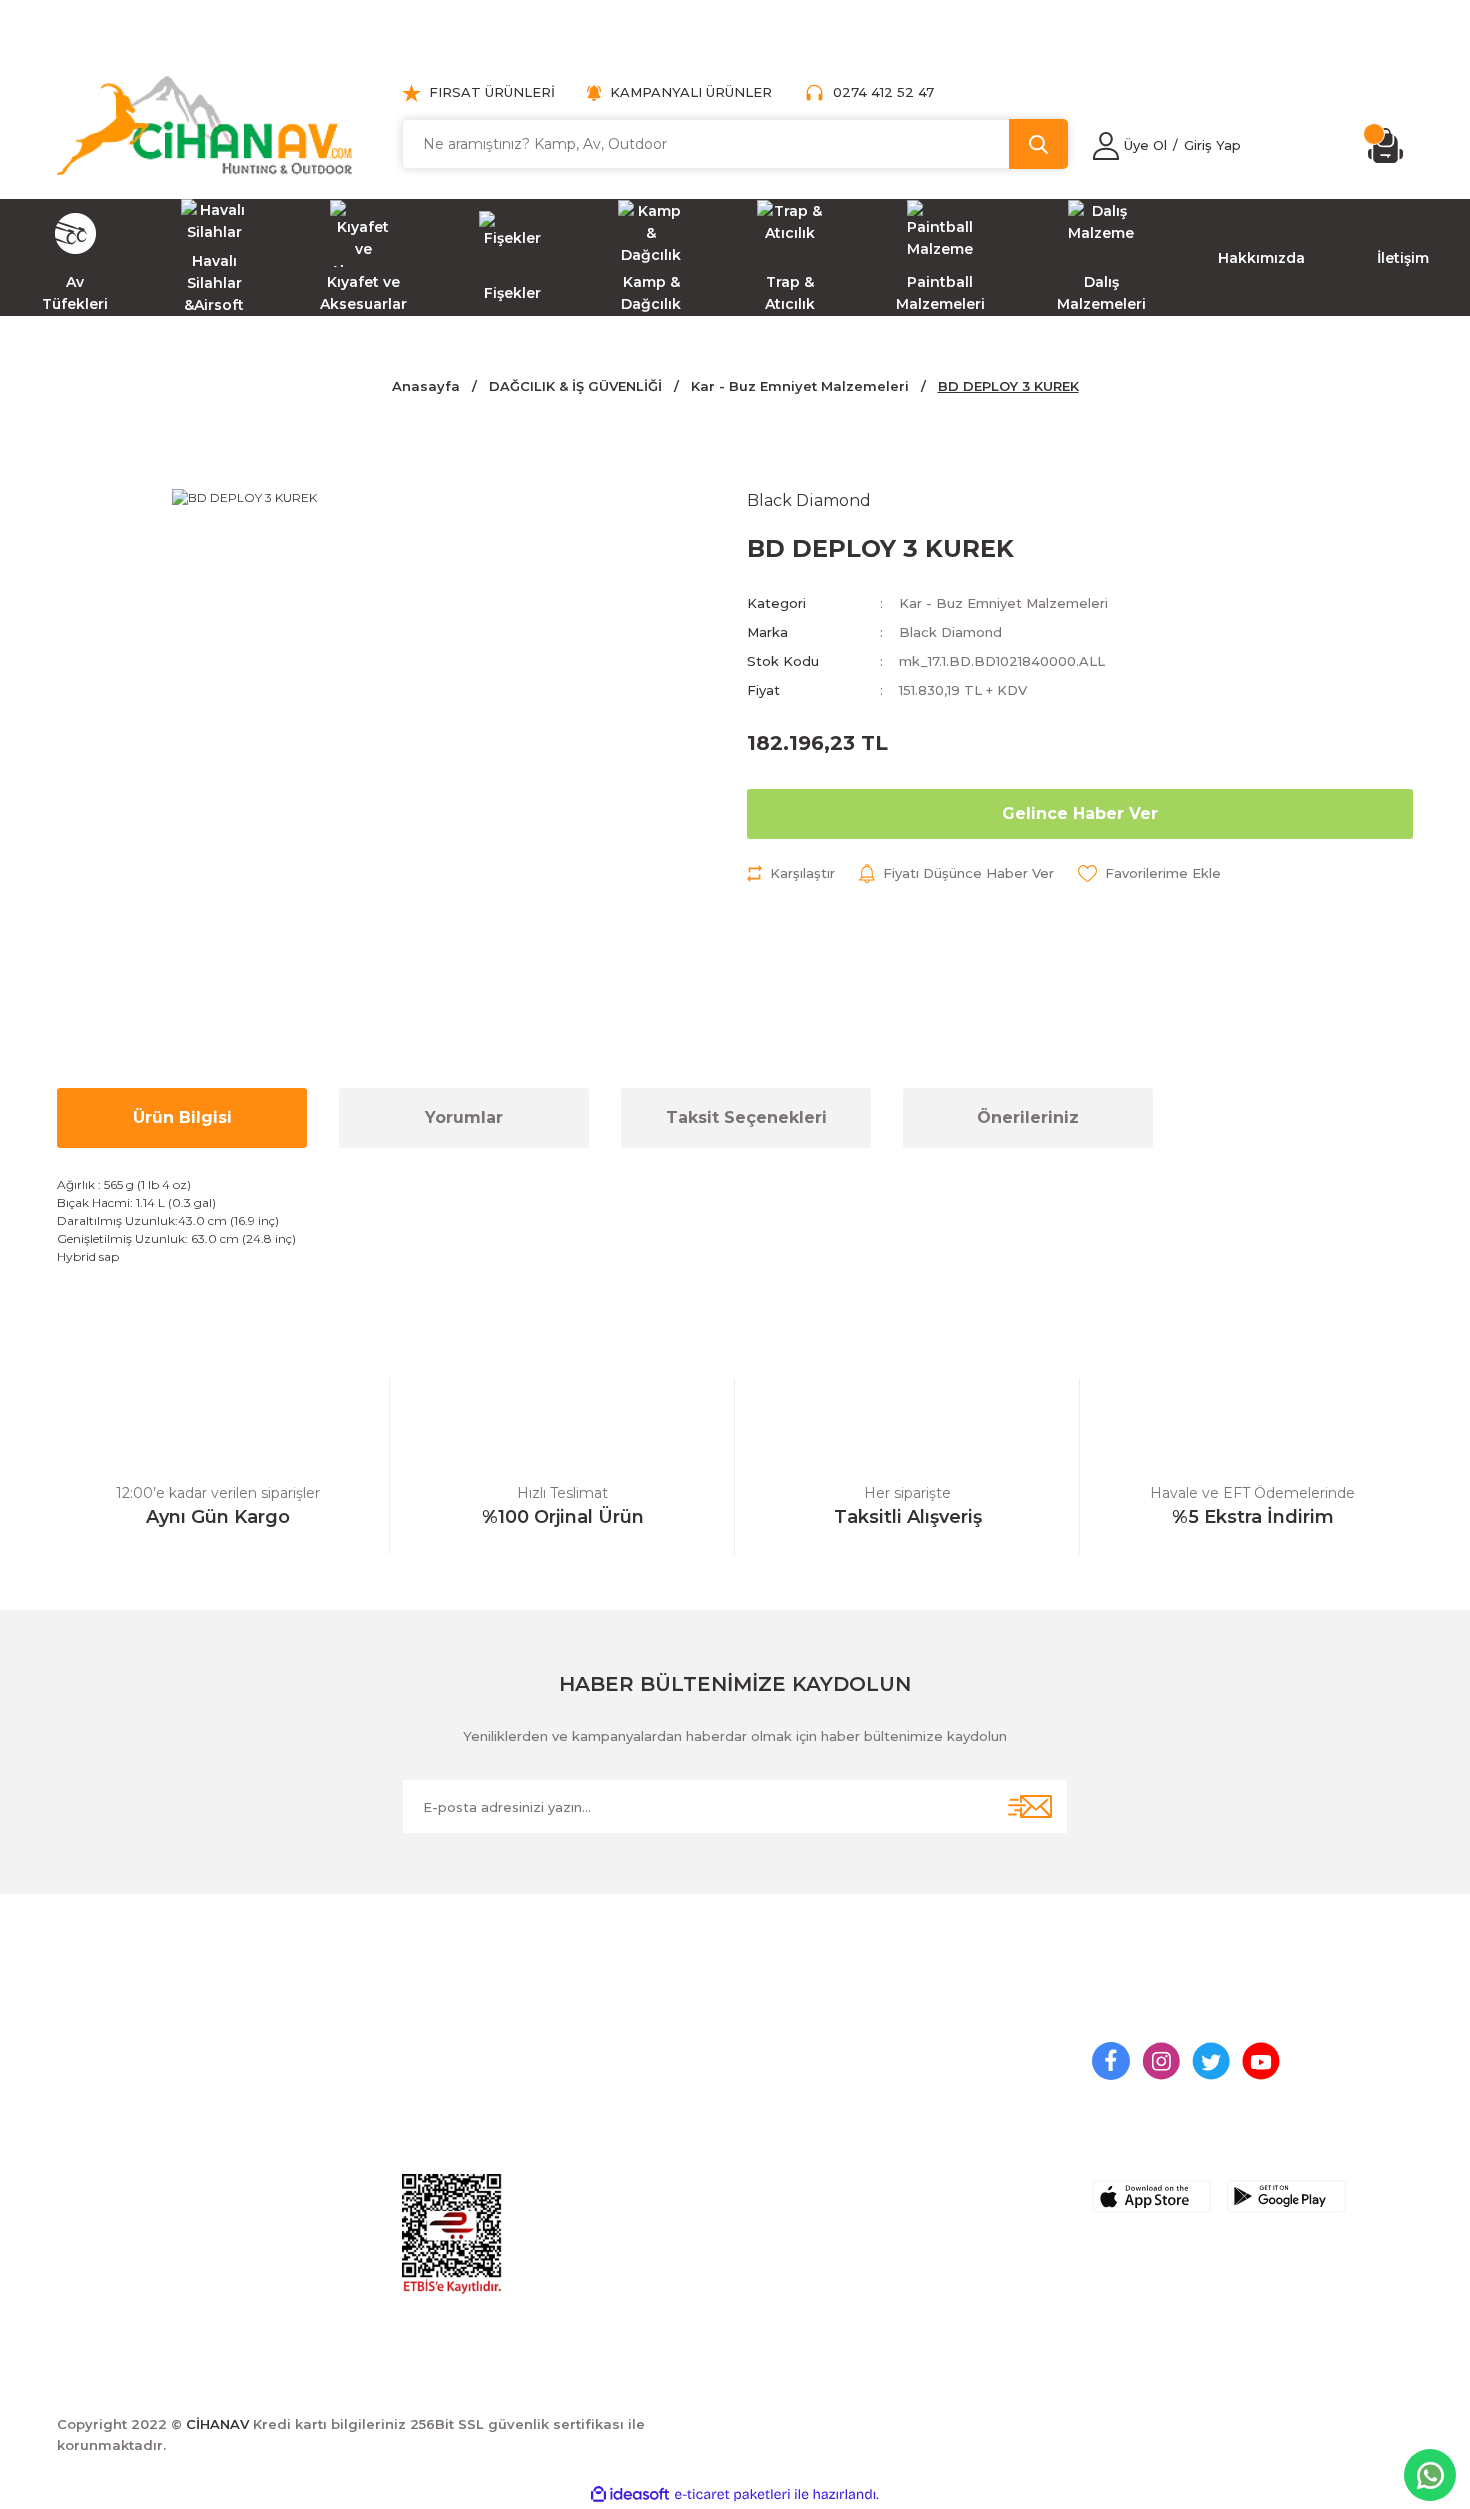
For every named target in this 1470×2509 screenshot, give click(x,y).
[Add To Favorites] (1149, 873)
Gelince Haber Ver (1080, 813)
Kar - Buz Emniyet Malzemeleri (1003, 603)
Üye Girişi (435, 2089)
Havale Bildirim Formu (826, 2126)
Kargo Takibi (792, 2163)
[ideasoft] (630, 2494)
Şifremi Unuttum (460, 2126)
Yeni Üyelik (440, 2052)
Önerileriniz (1028, 1117)
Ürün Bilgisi (182, 1117)
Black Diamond (950, 632)
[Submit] (1030, 1806)
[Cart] (1390, 145)
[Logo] (205, 125)
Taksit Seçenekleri (746, 1117)
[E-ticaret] (732, 2495)
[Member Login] (1106, 146)
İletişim (772, 2052)
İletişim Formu (797, 2089)
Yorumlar (464, 1117)
